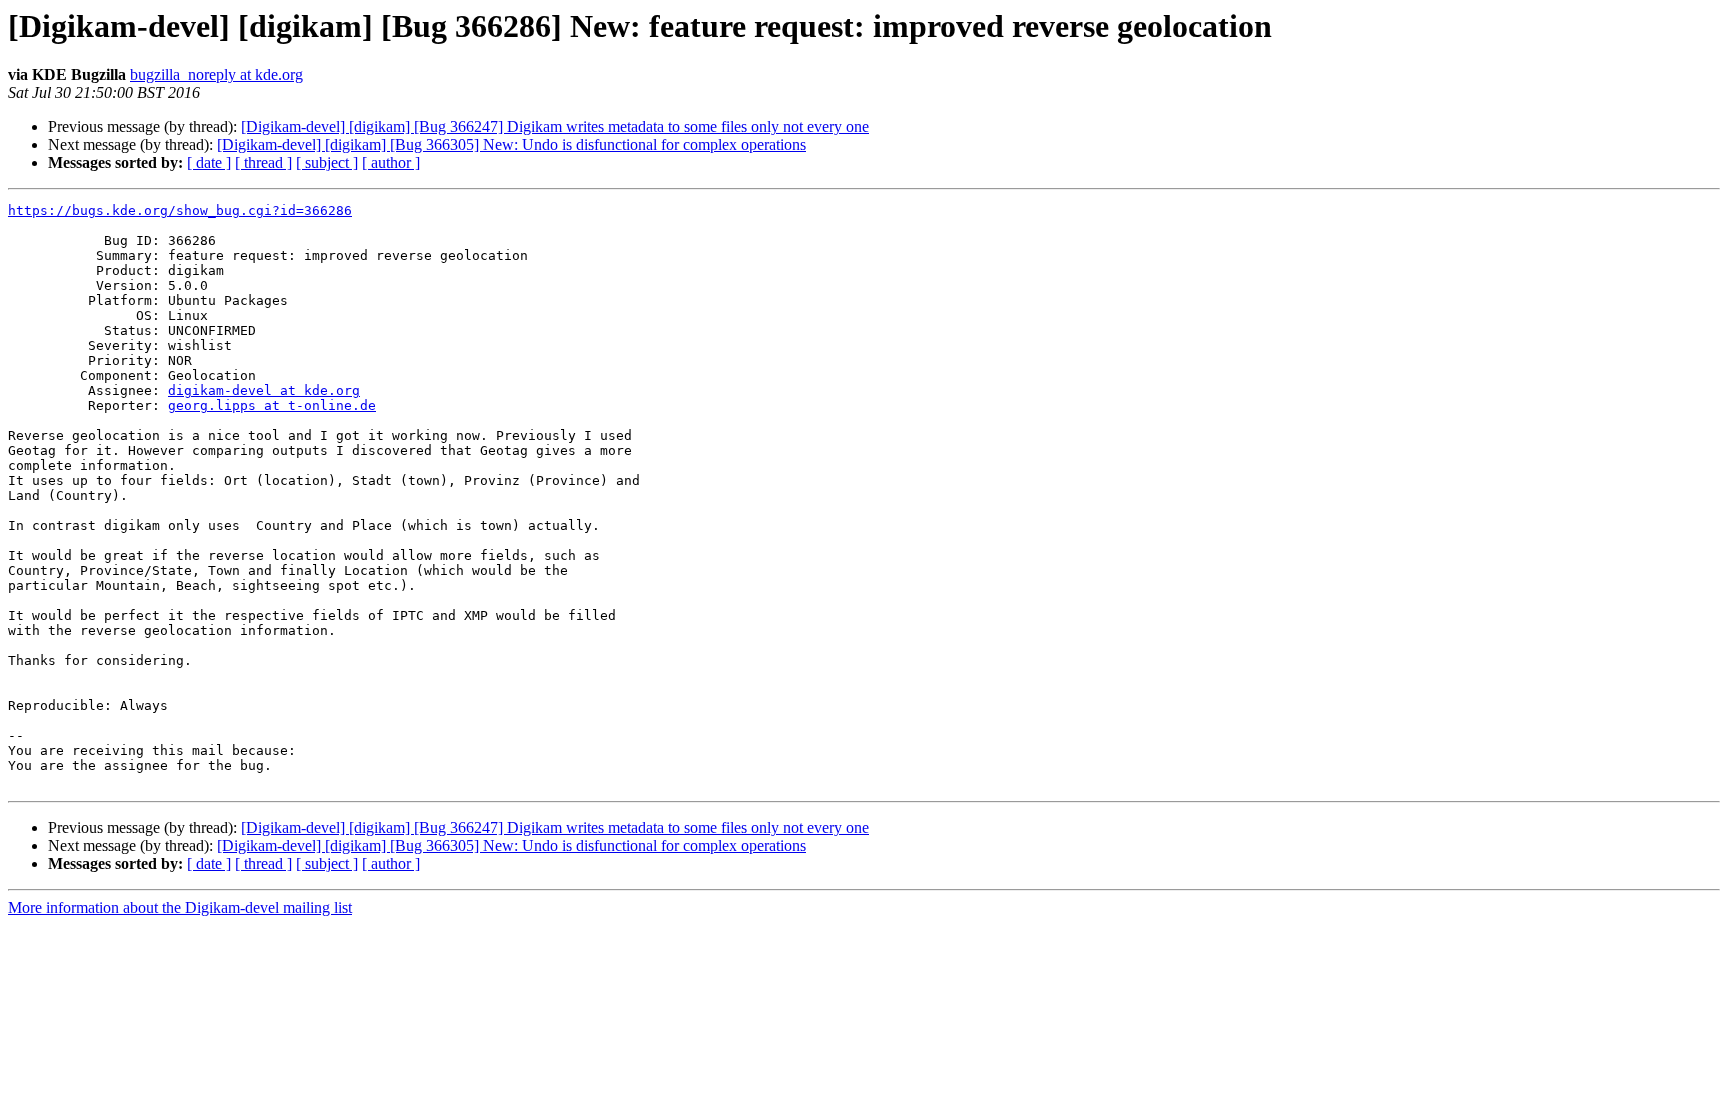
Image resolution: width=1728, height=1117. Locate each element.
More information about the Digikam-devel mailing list (180, 907)
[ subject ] (327, 162)
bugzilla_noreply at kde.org (216, 74)
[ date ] (209, 162)
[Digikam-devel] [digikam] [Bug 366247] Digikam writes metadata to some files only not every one (555, 126)
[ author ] (391, 162)
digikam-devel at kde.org (264, 390)
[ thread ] (263, 162)
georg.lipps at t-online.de (272, 405)
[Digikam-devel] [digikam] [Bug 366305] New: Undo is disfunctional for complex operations (511, 144)
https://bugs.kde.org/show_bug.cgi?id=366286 (180, 210)
